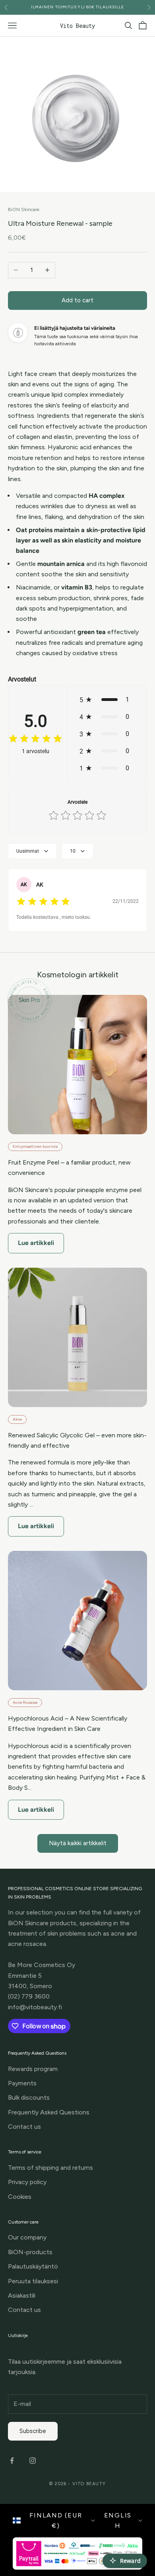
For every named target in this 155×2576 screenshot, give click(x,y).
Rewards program (33, 2069)
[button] (107, 700)
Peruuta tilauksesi (33, 2281)
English (118, 2520)
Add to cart (77, 300)
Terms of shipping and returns (50, 2168)
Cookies (20, 2197)
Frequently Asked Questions (49, 2112)
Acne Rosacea (25, 1702)
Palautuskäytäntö (33, 2266)
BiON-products (30, 2252)
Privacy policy (27, 2182)
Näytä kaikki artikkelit (78, 1843)
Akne (17, 1419)
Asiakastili (22, 2295)
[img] (35, 739)
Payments (22, 2083)
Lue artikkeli (36, 1243)
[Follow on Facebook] (12, 2461)
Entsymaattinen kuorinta (35, 1146)
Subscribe (33, 2431)
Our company (27, 2237)
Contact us (24, 2127)
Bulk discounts (29, 2097)
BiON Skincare (24, 209)
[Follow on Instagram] (33, 2461)
